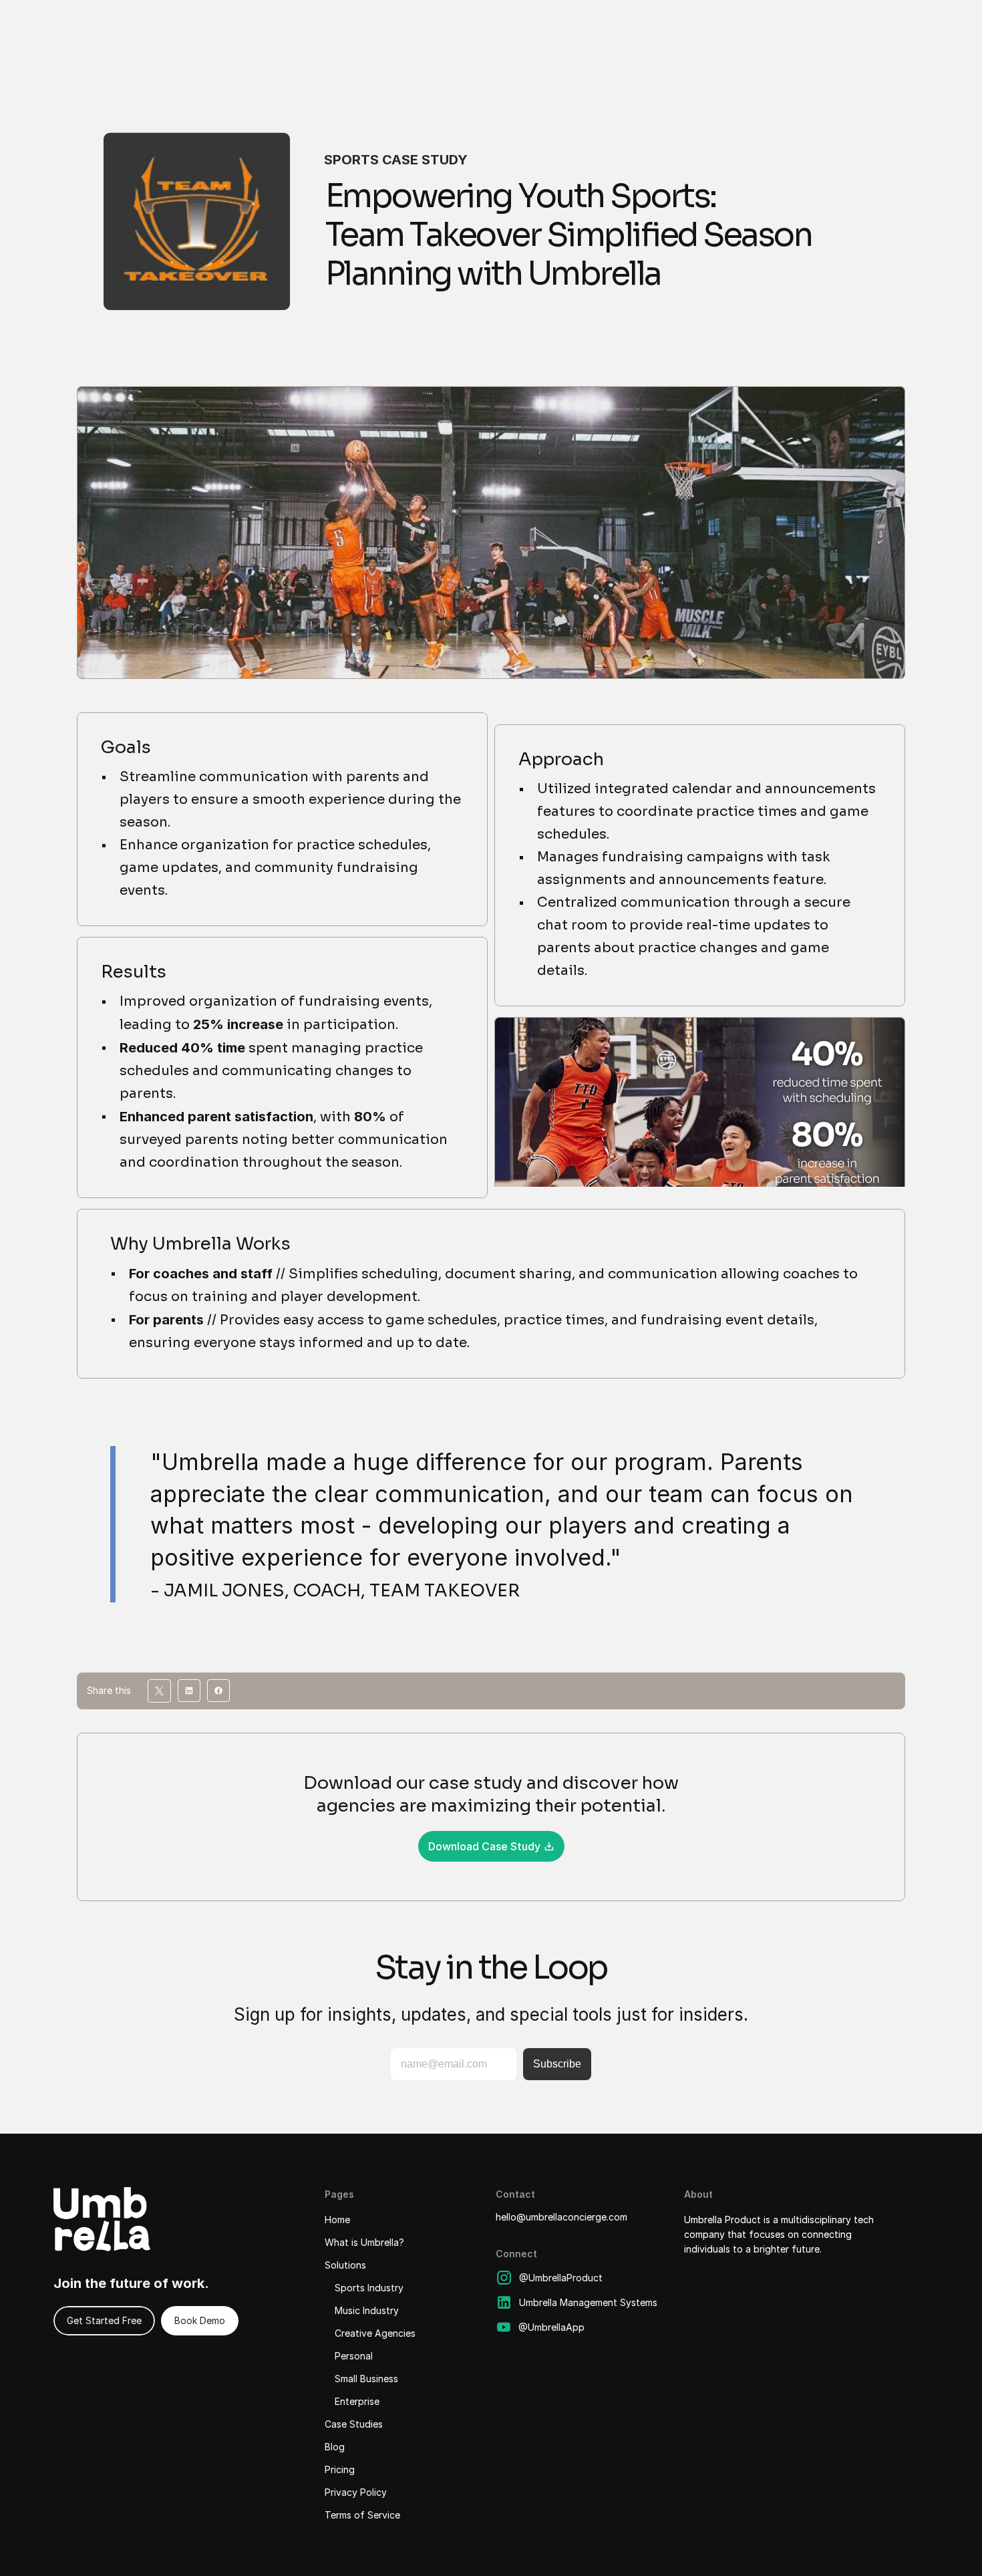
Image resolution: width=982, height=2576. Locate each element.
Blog (335, 2447)
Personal (354, 2356)
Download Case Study (484, 1846)
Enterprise (357, 2401)
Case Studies (354, 2424)
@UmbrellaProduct (561, 2278)
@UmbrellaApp (551, 2327)
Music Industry (367, 2310)
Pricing (340, 2469)
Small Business (366, 2379)
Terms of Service (362, 2515)
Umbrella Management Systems (588, 2302)
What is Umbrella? (364, 2242)
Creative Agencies (375, 2333)
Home (337, 2220)
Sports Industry (369, 2288)
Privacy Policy (356, 2492)
